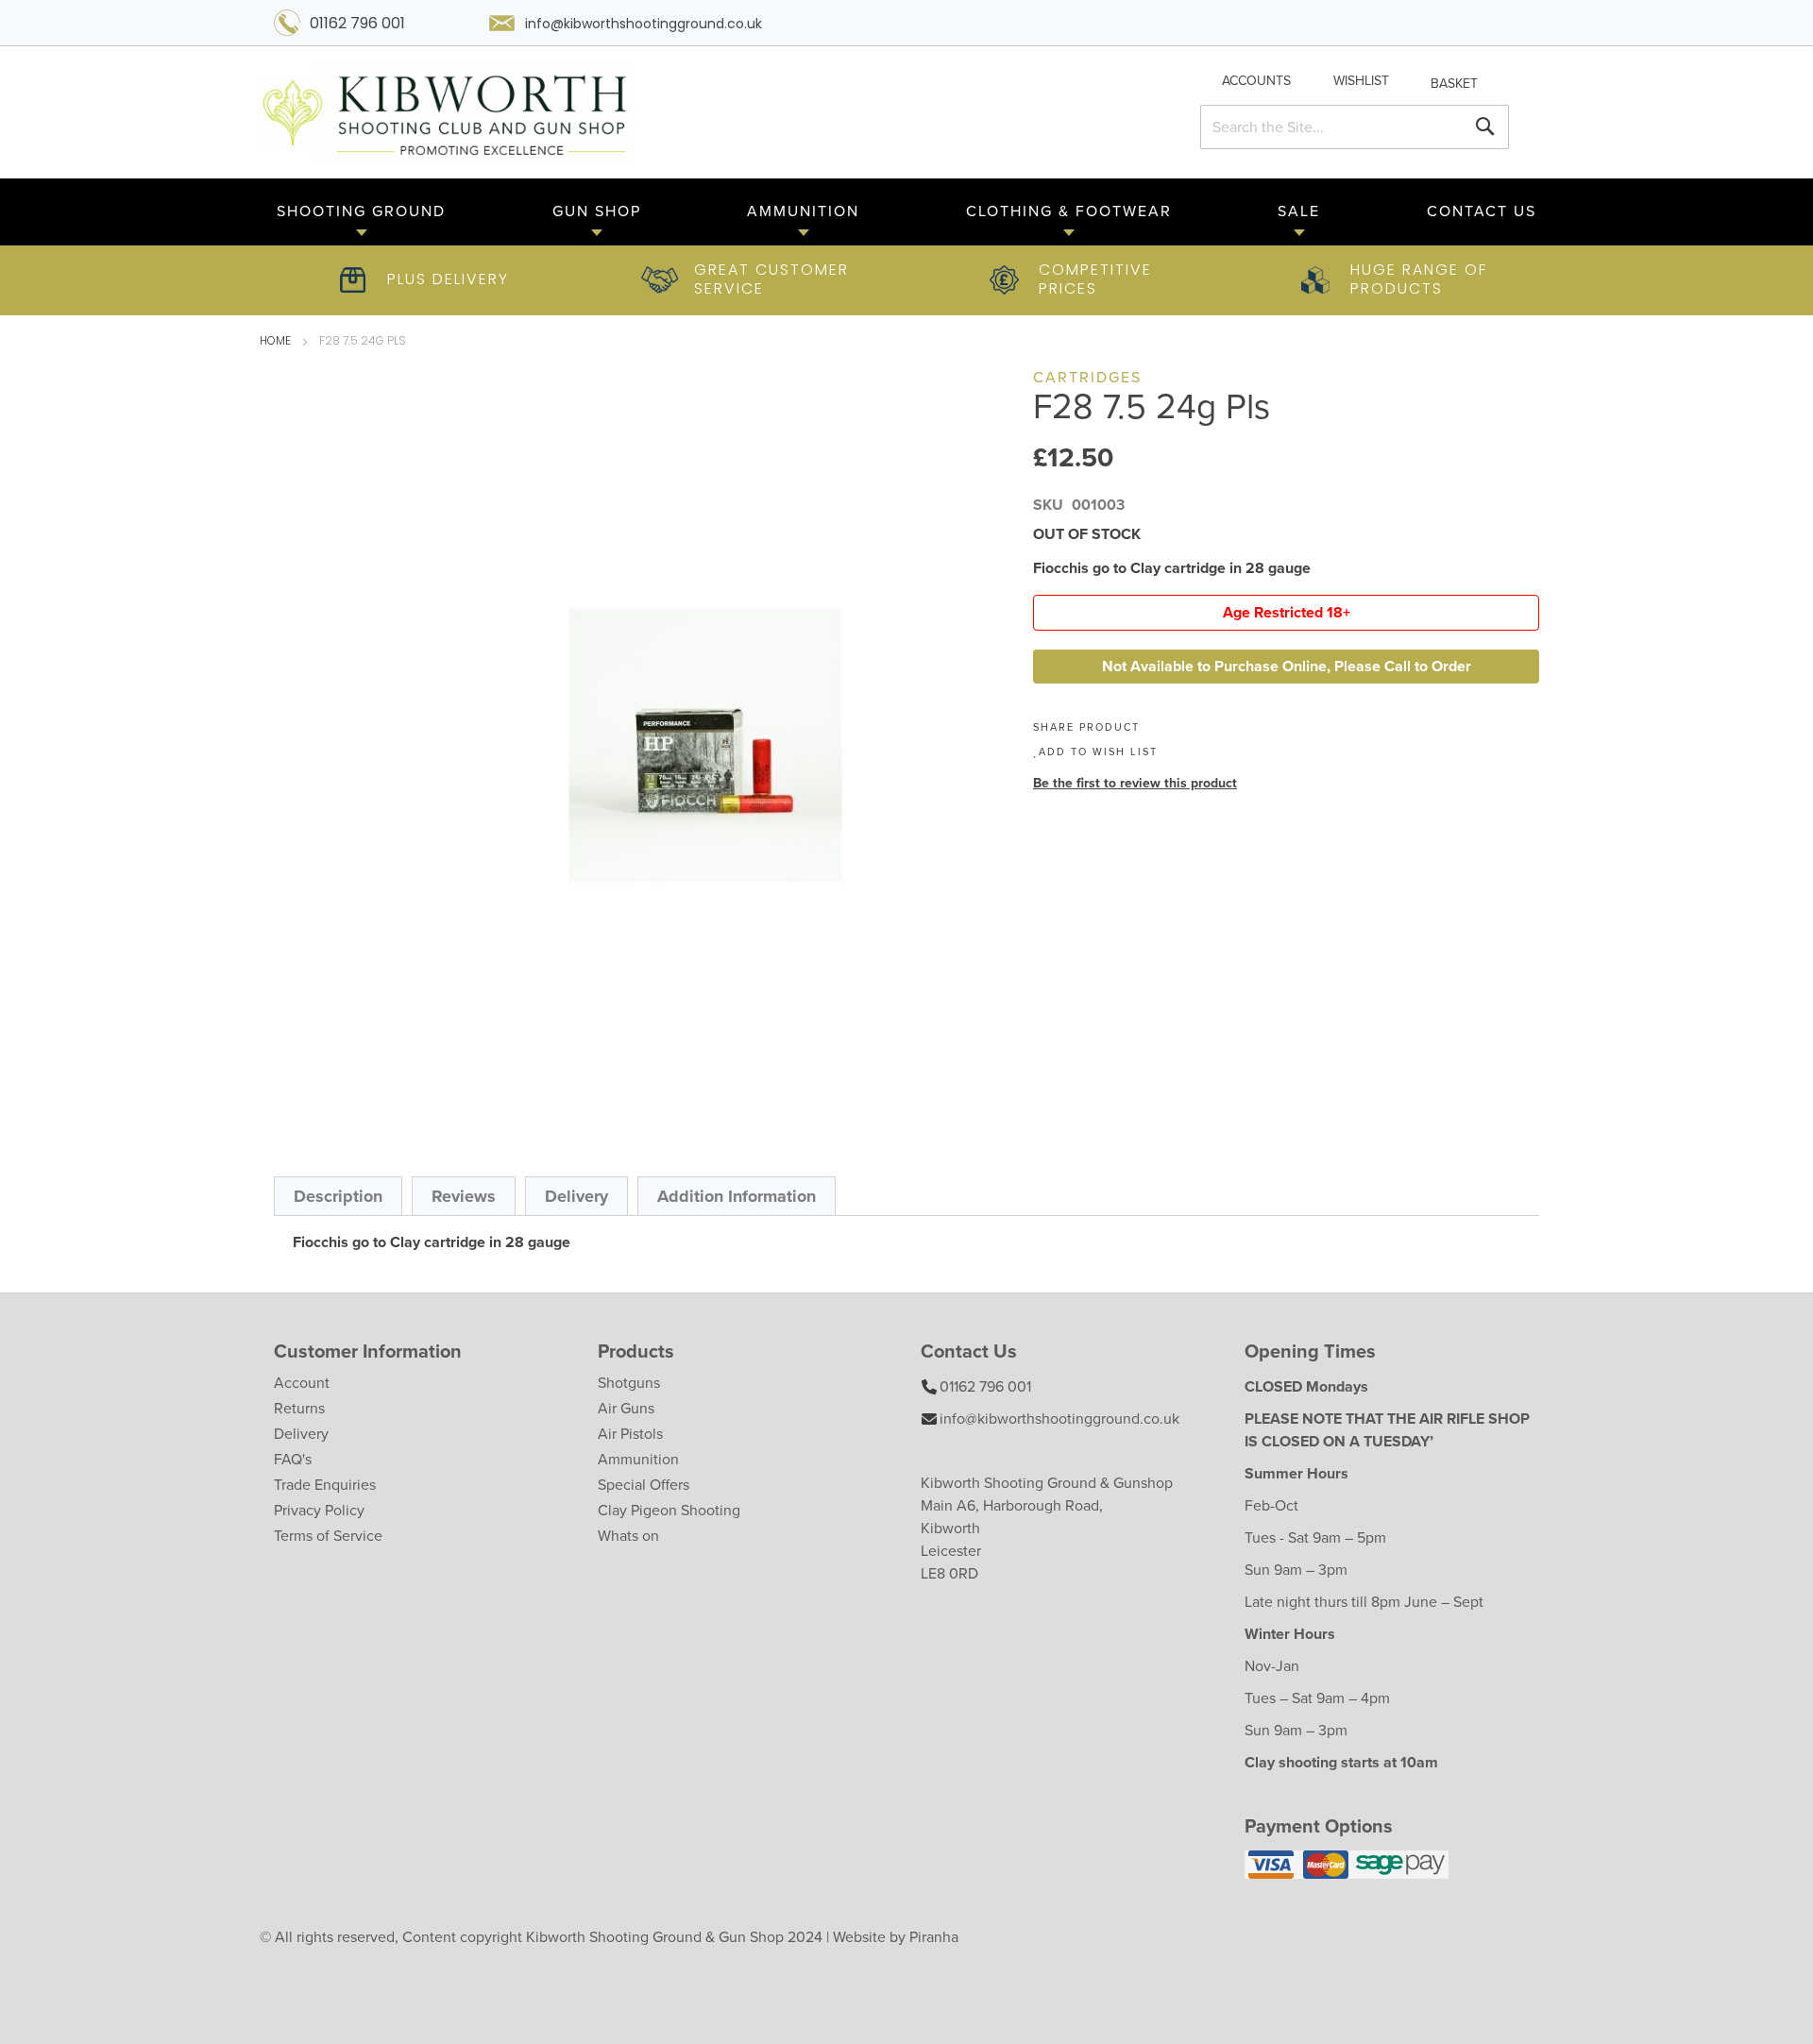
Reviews (464, 1196)
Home (275, 342)
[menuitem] (361, 212)
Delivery (576, 1196)
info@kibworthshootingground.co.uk (644, 25)
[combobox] (1355, 127)
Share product (1086, 727)
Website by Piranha (896, 1937)
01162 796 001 (357, 25)
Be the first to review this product (1135, 783)
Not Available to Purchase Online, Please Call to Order (1287, 666)
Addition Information (737, 1196)
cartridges (1087, 377)
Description (338, 1196)
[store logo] (686, 112)
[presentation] (338, 1196)
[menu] (906, 212)
